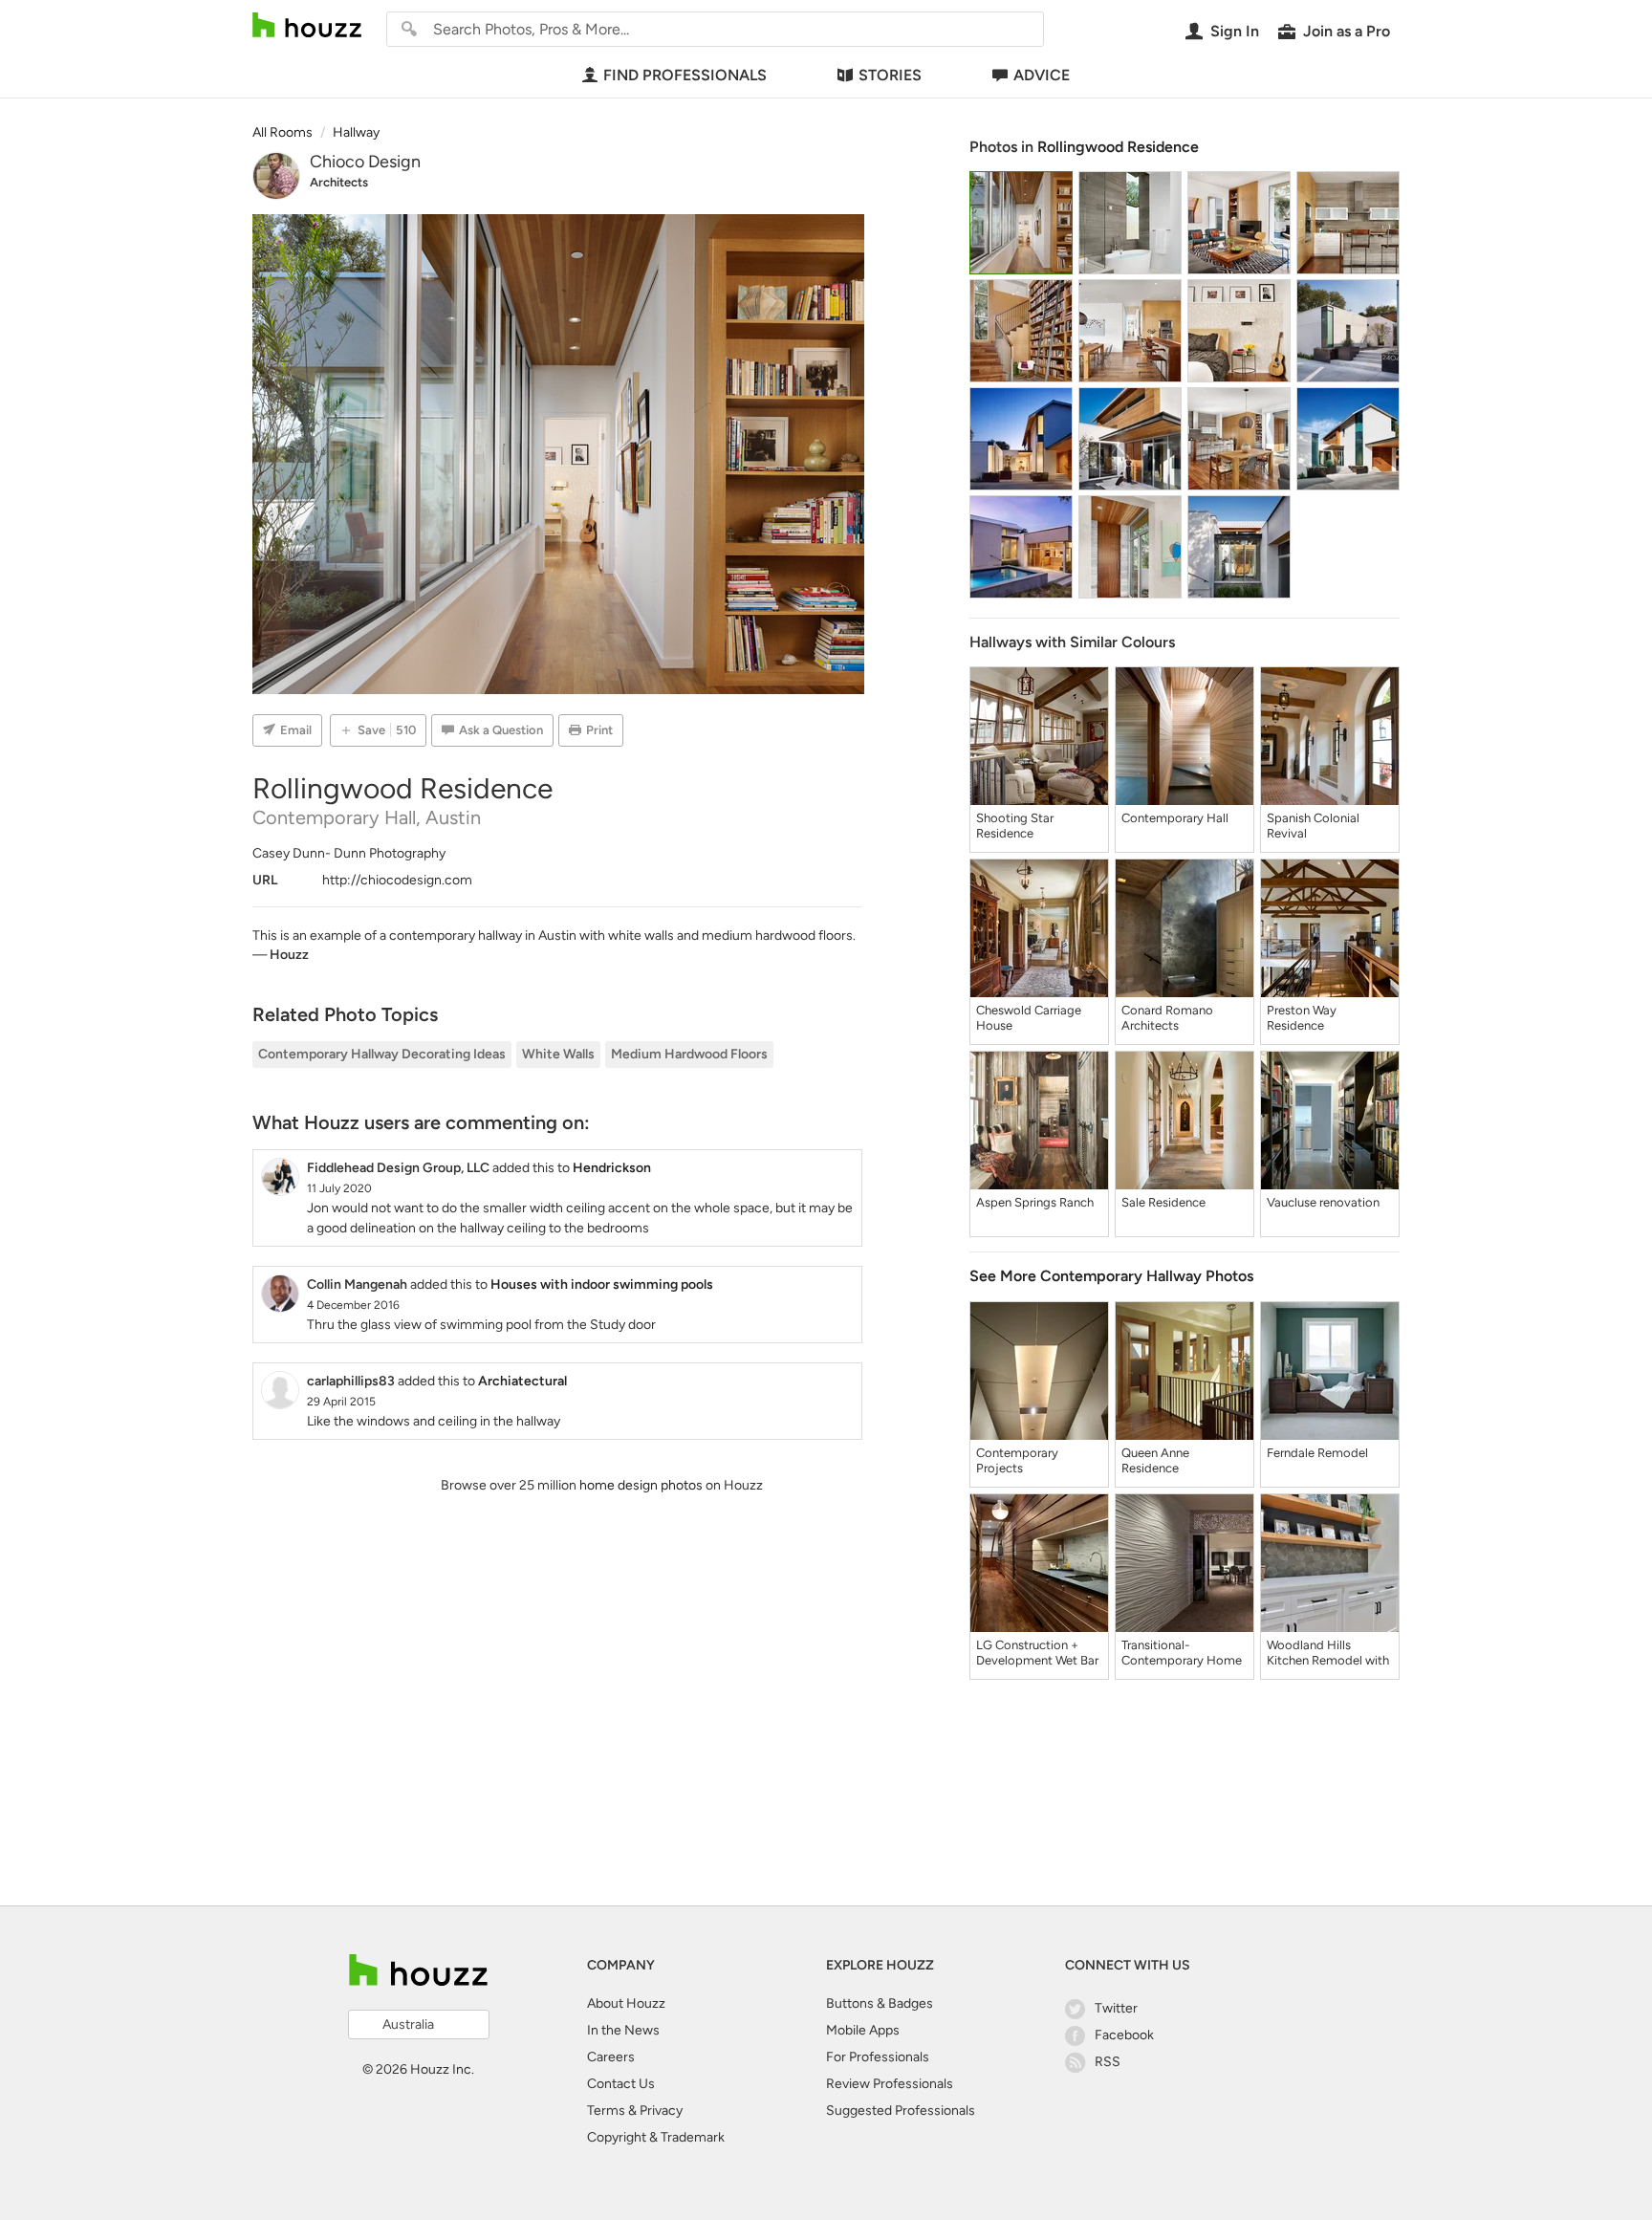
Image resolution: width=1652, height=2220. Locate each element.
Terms (606, 2111)
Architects (339, 182)
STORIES (890, 75)
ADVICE (1042, 75)
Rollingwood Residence (1118, 147)
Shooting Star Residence (1015, 826)
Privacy (661, 2111)
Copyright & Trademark (656, 2137)
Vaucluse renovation (1323, 1202)
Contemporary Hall (1175, 818)
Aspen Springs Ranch (1035, 1202)
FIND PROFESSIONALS (685, 75)
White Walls (558, 1054)
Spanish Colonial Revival (1313, 826)
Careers (611, 2057)
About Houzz (626, 2003)
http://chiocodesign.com (397, 880)
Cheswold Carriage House (1029, 1018)
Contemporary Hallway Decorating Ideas (382, 1054)
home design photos (641, 1485)
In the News (623, 2030)
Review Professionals (890, 2084)
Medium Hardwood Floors (689, 1054)
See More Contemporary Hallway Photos (1111, 1276)
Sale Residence (1163, 1202)
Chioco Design (365, 162)
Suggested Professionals (901, 2111)
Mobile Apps (863, 2030)
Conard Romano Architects (1167, 1018)
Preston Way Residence (1302, 1018)
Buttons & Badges (880, 2003)
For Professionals (878, 2057)
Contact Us (621, 2084)
